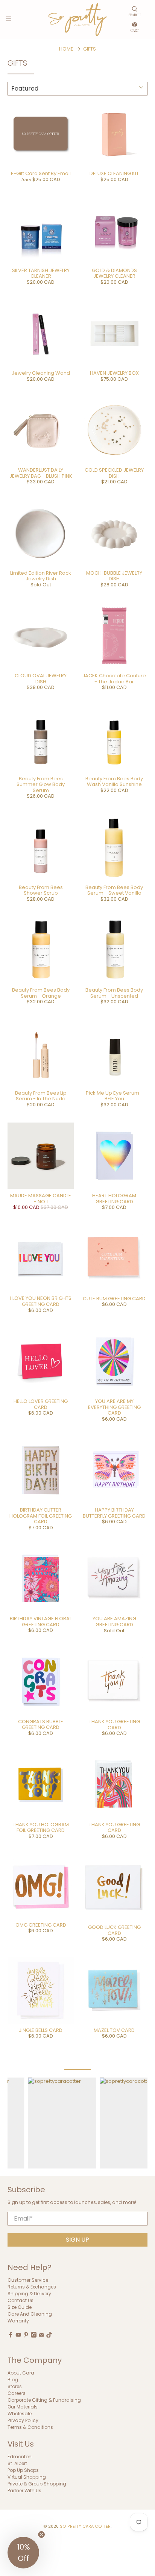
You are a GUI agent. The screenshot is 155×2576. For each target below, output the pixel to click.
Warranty (18, 2321)
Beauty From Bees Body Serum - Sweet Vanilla (114, 890)
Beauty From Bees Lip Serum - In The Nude (41, 1096)
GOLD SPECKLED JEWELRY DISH (114, 473)
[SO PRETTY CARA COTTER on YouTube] (18, 2336)
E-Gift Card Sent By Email (41, 173)
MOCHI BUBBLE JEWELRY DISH (114, 576)
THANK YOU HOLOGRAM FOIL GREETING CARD (41, 1828)
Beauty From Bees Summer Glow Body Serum (41, 784)
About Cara (21, 2373)
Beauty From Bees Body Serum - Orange (41, 993)
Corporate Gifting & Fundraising (44, 2400)
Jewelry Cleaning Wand (41, 373)
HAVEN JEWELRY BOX (114, 373)
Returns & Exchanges (32, 2287)
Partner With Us (24, 2491)
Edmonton (20, 2457)
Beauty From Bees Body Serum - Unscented (114, 993)
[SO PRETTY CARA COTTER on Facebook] (11, 2336)
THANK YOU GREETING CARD (114, 1725)
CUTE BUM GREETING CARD (114, 1299)
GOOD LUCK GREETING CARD (114, 1930)
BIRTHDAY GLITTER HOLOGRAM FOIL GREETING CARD (41, 1516)
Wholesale (20, 2414)
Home (66, 49)
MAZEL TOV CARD (114, 2030)
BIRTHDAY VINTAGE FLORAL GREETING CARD (41, 1622)
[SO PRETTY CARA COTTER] (77, 19)
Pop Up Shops (23, 2470)
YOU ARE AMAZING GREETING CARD (114, 1622)
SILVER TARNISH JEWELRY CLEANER (41, 273)
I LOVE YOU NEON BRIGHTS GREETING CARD (41, 1301)
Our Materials (23, 2407)
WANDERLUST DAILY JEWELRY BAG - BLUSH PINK (41, 473)
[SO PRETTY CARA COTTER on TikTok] (49, 2336)
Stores (15, 2386)
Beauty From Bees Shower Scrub (41, 890)
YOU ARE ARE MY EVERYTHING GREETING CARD (114, 1407)
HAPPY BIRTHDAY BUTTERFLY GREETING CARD (114, 1513)
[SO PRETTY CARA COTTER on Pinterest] (26, 2336)
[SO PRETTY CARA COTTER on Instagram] (34, 2336)
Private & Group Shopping (37, 2484)
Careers (17, 2393)
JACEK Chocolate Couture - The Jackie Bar (114, 679)
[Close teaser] (41, 2534)
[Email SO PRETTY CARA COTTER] (41, 2336)
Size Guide (20, 2307)
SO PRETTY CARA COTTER (85, 2526)
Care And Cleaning (30, 2314)
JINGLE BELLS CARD (41, 2030)
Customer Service (28, 2280)
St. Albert (17, 2463)
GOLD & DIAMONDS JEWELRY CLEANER (114, 273)
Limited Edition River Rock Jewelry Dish (41, 576)
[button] (23, 2553)
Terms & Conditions (30, 2427)
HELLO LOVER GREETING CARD (41, 1404)
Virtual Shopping (27, 2477)
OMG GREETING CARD (41, 1925)
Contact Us (21, 2300)
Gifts (90, 49)
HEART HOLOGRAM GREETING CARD (114, 1199)
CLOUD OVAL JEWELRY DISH (41, 679)
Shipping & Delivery (29, 2294)
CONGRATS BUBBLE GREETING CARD (41, 1725)
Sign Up (77, 2240)
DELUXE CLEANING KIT (114, 173)
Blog (13, 2380)
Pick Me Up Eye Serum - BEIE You (114, 1096)
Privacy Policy (23, 2420)
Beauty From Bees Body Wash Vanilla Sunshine (114, 782)
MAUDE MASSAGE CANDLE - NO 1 (41, 1199)
